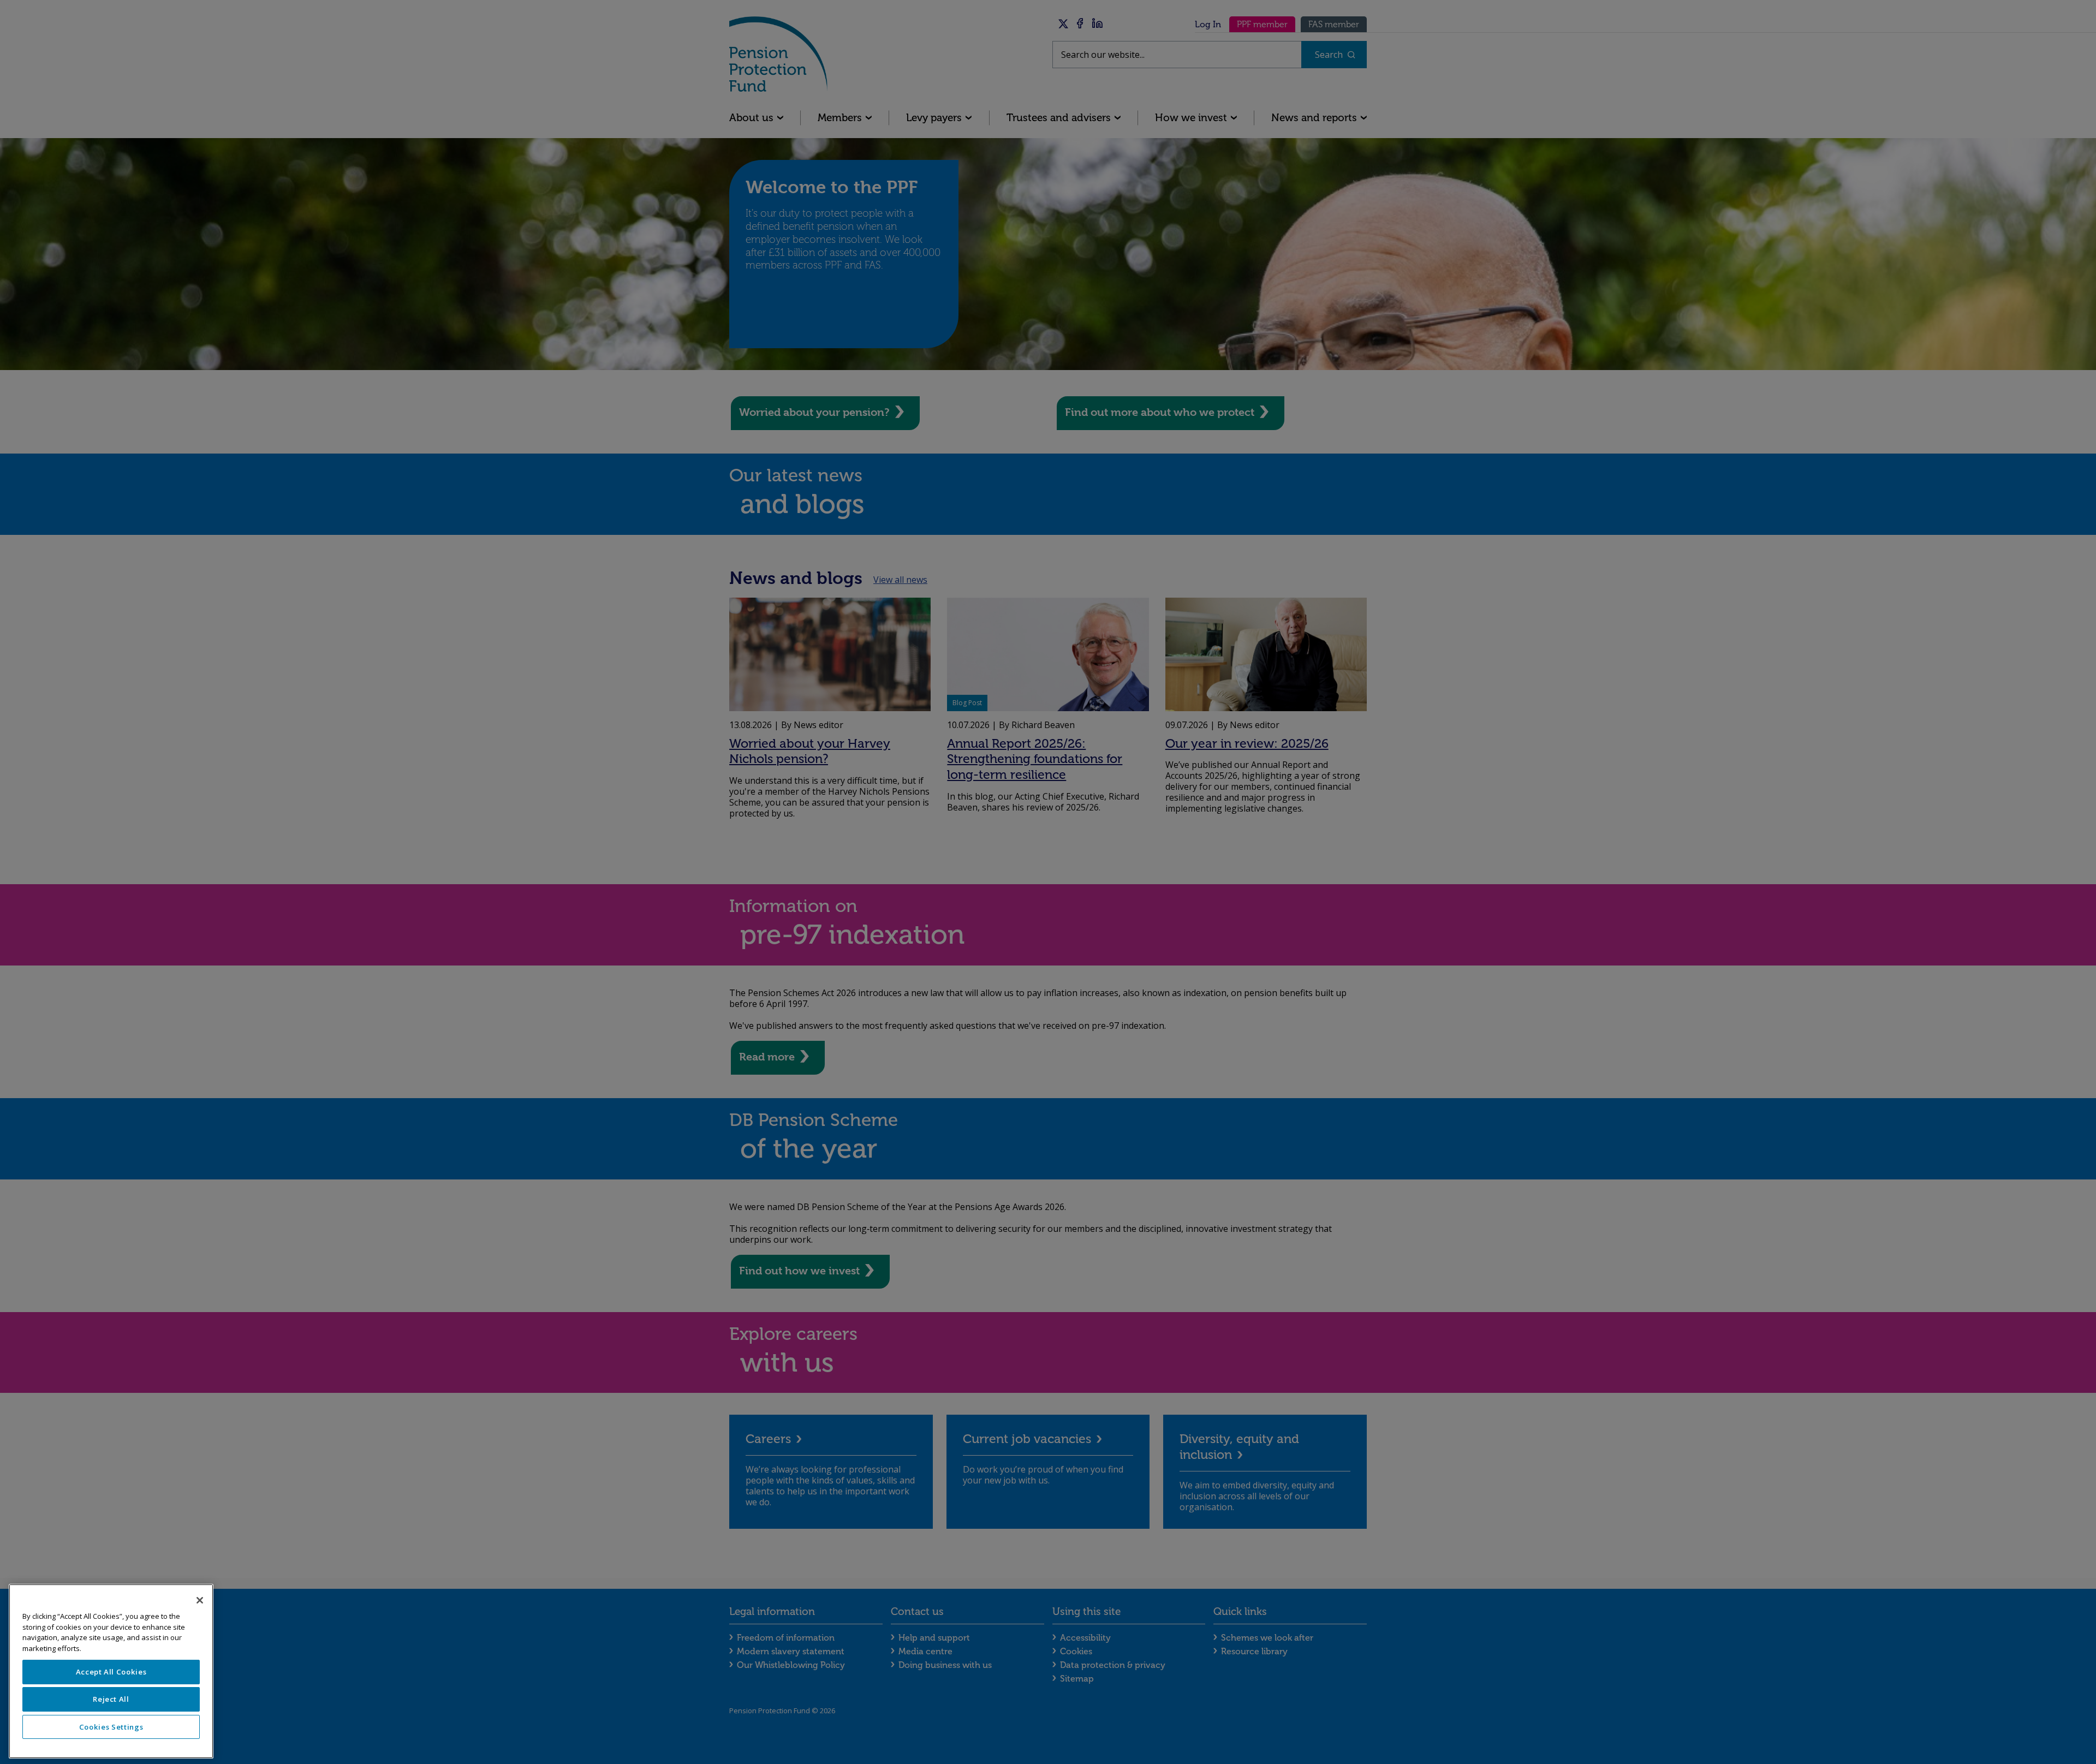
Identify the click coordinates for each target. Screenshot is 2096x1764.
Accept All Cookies (111, 1672)
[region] (111, 1671)
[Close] (200, 1600)
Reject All (111, 1699)
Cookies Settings (111, 1727)
